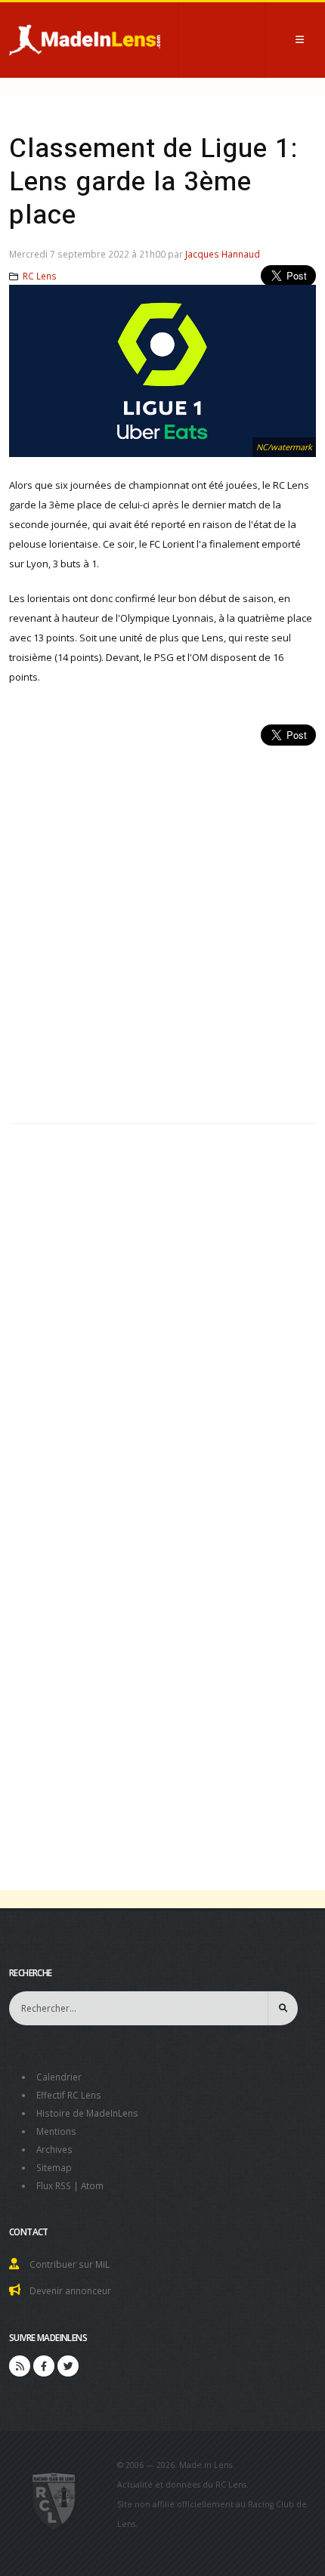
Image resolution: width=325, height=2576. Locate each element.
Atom (92, 2185)
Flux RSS (54, 2185)
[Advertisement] (162, 926)
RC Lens (40, 276)
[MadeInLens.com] (54, 2500)
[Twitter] (68, 2366)
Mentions (56, 2131)
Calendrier (59, 2077)
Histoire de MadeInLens (87, 2113)
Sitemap (54, 2167)
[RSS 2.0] (20, 2366)
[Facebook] (44, 2366)
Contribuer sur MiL (70, 2264)
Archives (54, 2149)
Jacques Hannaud (223, 254)
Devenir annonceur (70, 2290)
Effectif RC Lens (69, 2095)
